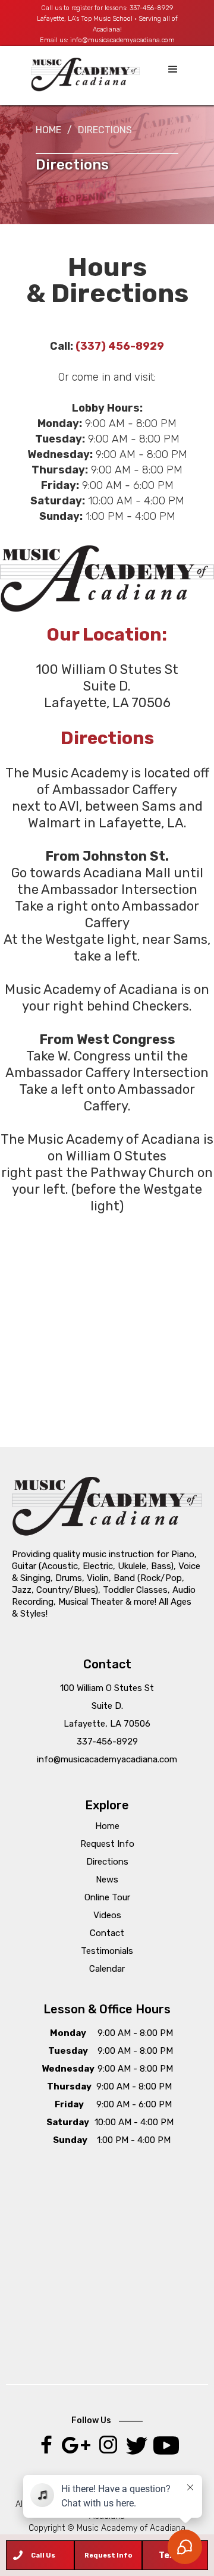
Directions (107, 1862)
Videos (107, 1915)
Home (48, 130)
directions (105, 130)
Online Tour (107, 1897)
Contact (107, 1933)
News (107, 1880)
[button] (173, 70)
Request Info (107, 1844)
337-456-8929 (151, 8)
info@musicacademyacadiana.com (122, 40)
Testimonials (107, 1951)
